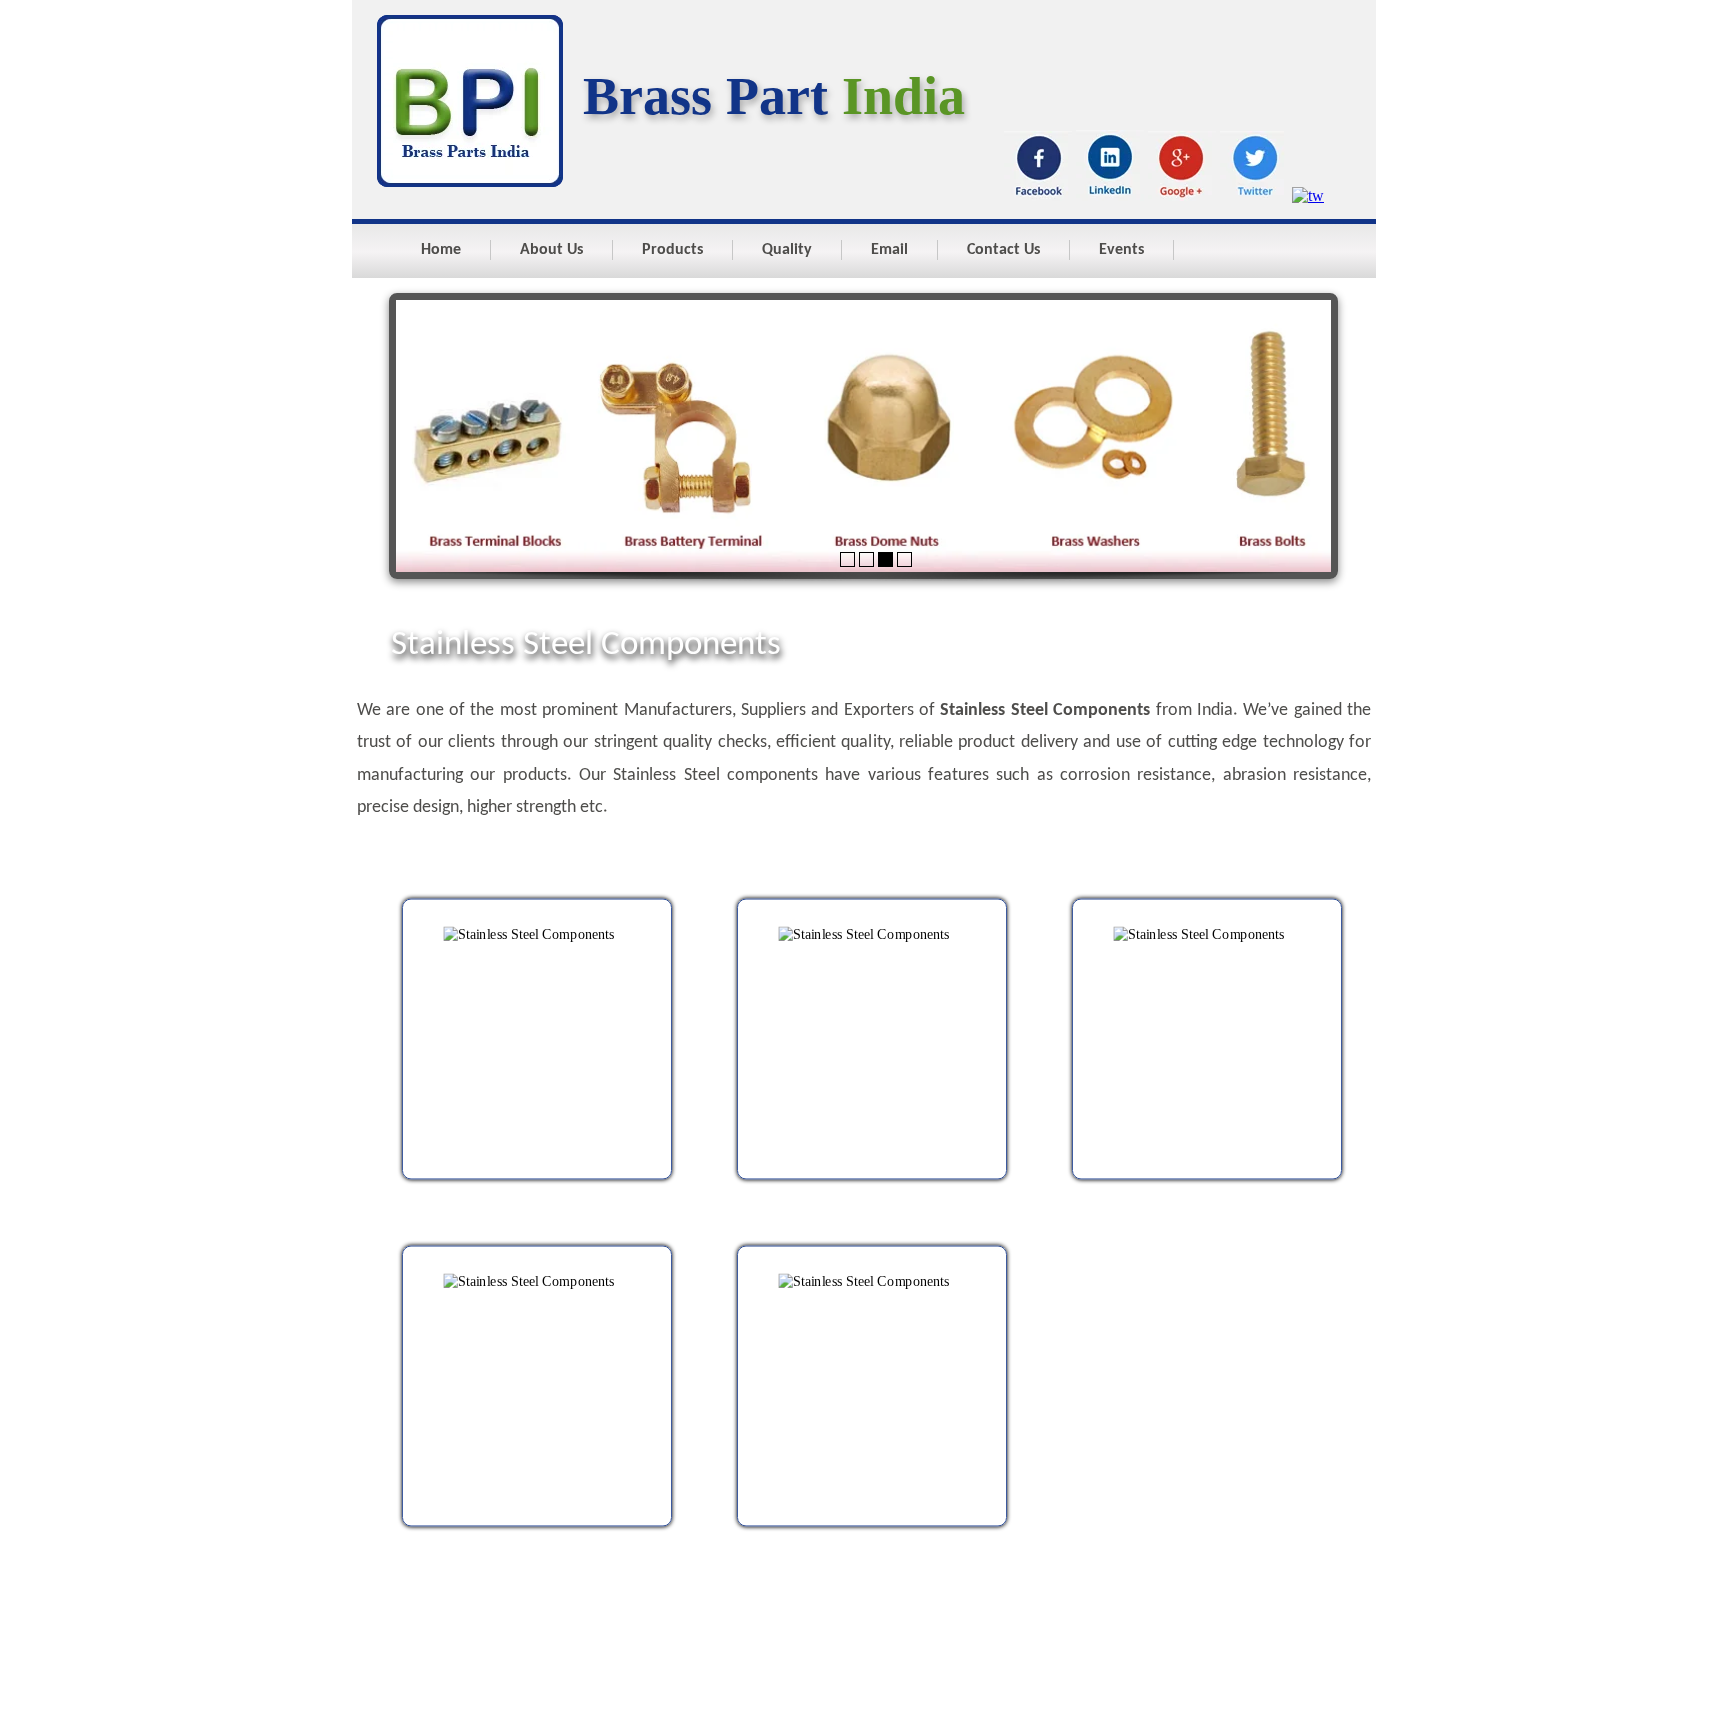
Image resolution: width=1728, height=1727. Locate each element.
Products (672, 250)
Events (1121, 250)
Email (889, 250)
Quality (787, 250)
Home (441, 250)
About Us (551, 250)
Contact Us (1003, 250)
